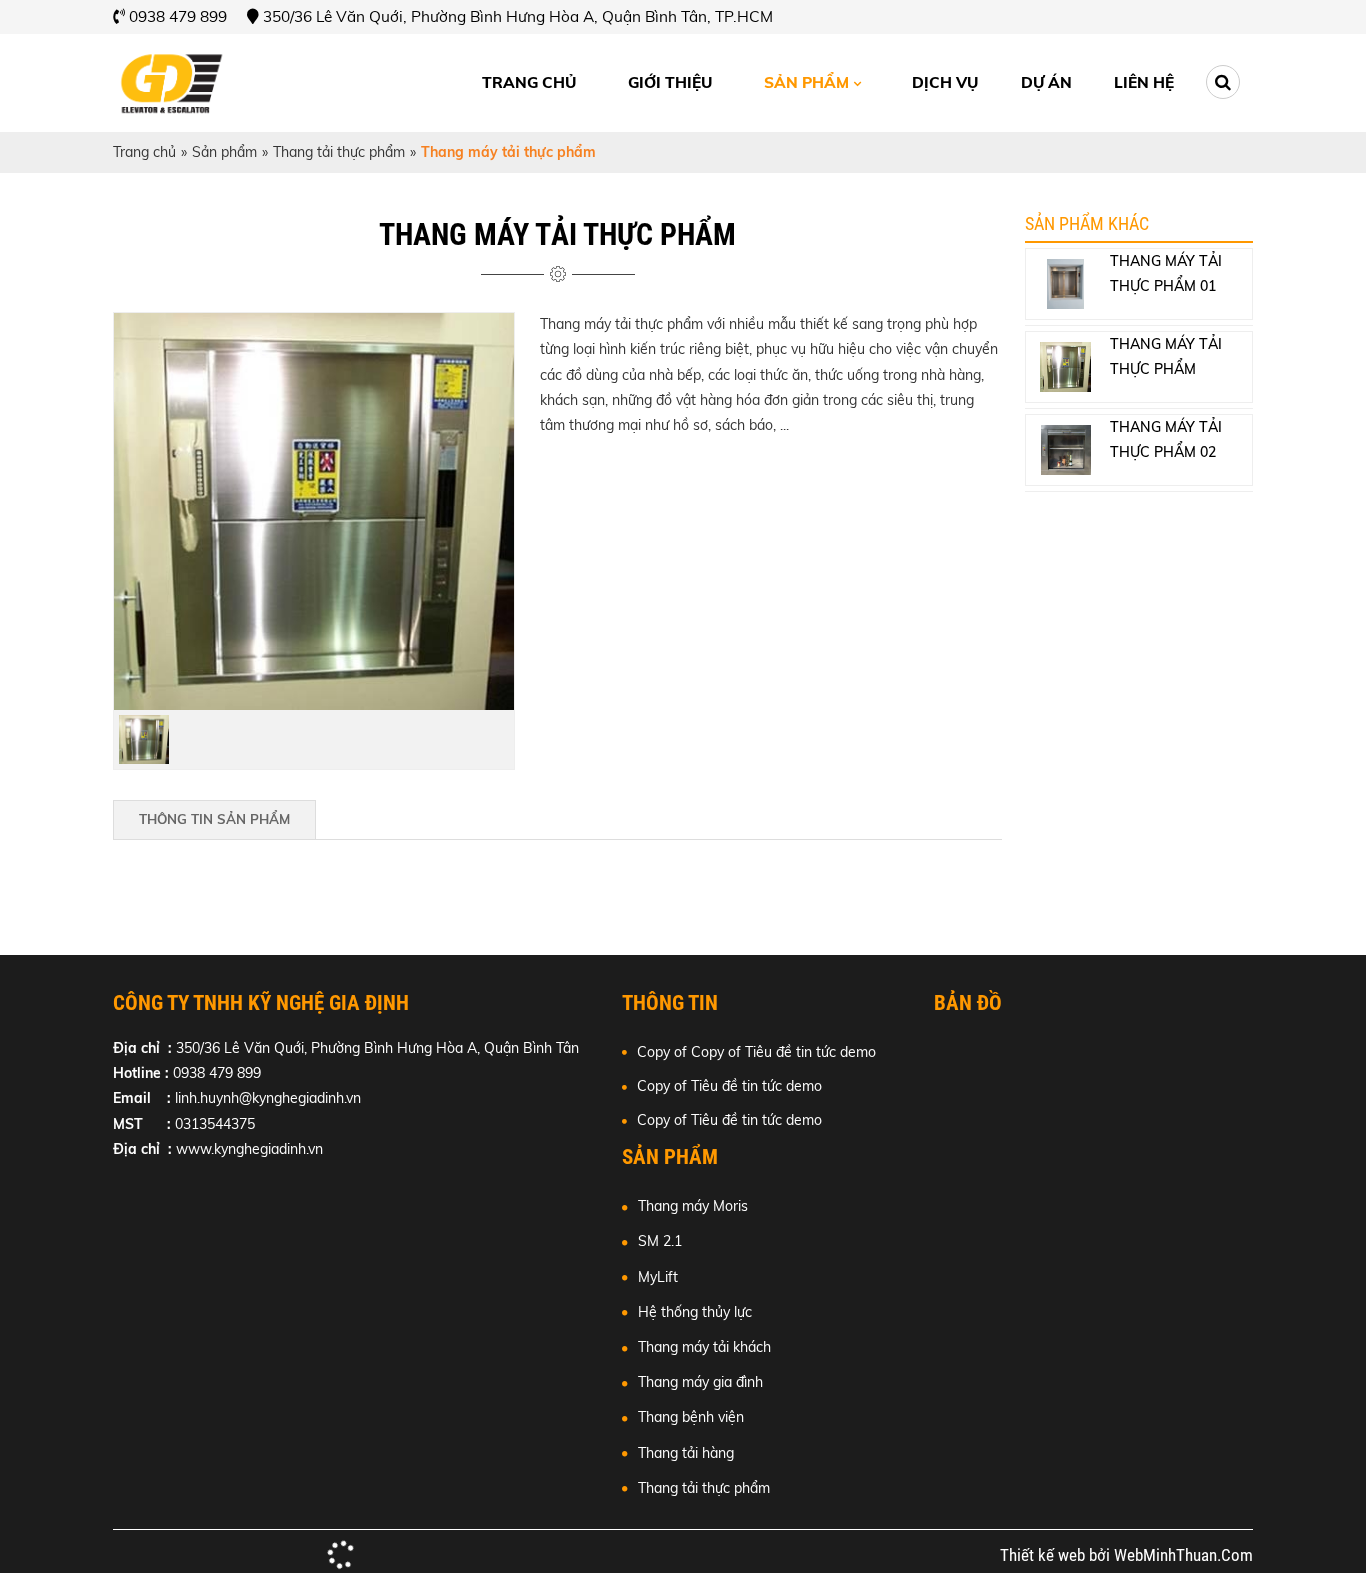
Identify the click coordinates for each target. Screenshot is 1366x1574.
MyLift (658, 1277)
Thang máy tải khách (704, 1347)
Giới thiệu (670, 82)
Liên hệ (1144, 82)
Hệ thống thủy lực (695, 1312)
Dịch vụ (945, 82)
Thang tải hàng (686, 1453)
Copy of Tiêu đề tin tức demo (729, 1086)
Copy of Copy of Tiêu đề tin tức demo (756, 1052)
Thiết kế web (1044, 1555)
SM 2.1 (660, 1241)
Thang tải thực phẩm (339, 152)
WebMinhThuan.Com (1183, 1555)
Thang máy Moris (693, 1206)
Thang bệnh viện (691, 1417)
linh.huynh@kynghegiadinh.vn (268, 1098)
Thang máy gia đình (700, 1382)
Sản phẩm (806, 82)
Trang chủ (529, 82)
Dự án (1046, 82)
